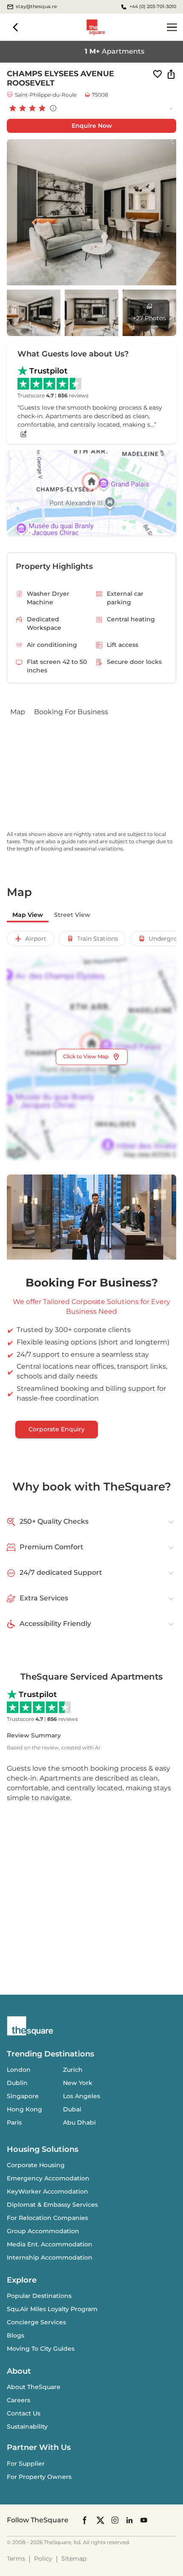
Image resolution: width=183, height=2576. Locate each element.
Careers (19, 2400)
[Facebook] (85, 2520)
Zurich (73, 2070)
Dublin (17, 2083)
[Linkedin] (129, 2520)
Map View (28, 915)
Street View (72, 915)
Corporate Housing (36, 2165)
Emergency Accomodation (48, 2178)
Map (18, 712)
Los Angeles (81, 2096)
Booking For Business (71, 712)
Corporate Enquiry (57, 1429)
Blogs (16, 2335)
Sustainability (27, 2427)
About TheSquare (34, 2387)
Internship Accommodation (50, 2257)
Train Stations (97, 939)
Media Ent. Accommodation (50, 2244)
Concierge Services (36, 2322)
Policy (43, 2559)
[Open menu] (172, 27)
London (19, 2070)
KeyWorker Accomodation (47, 2191)
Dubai (72, 2109)
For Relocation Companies (47, 2218)
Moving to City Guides (41, 2349)
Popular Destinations (39, 2296)
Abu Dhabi (79, 2122)
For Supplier (26, 2464)
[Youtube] (144, 2520)
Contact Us (24, 2413)
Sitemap (74, 2559)
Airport (36, 939)
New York (78, 2083)
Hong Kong (24, 2109)
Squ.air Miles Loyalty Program (52, 2309)
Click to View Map (86, 1056)
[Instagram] (115, 2520)
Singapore (23, 2096)
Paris (14, 2122)
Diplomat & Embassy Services (52, 2205)
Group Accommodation (43, 2231)
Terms (16, 2559)
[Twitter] (100, 2520)
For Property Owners (39, 2477)
